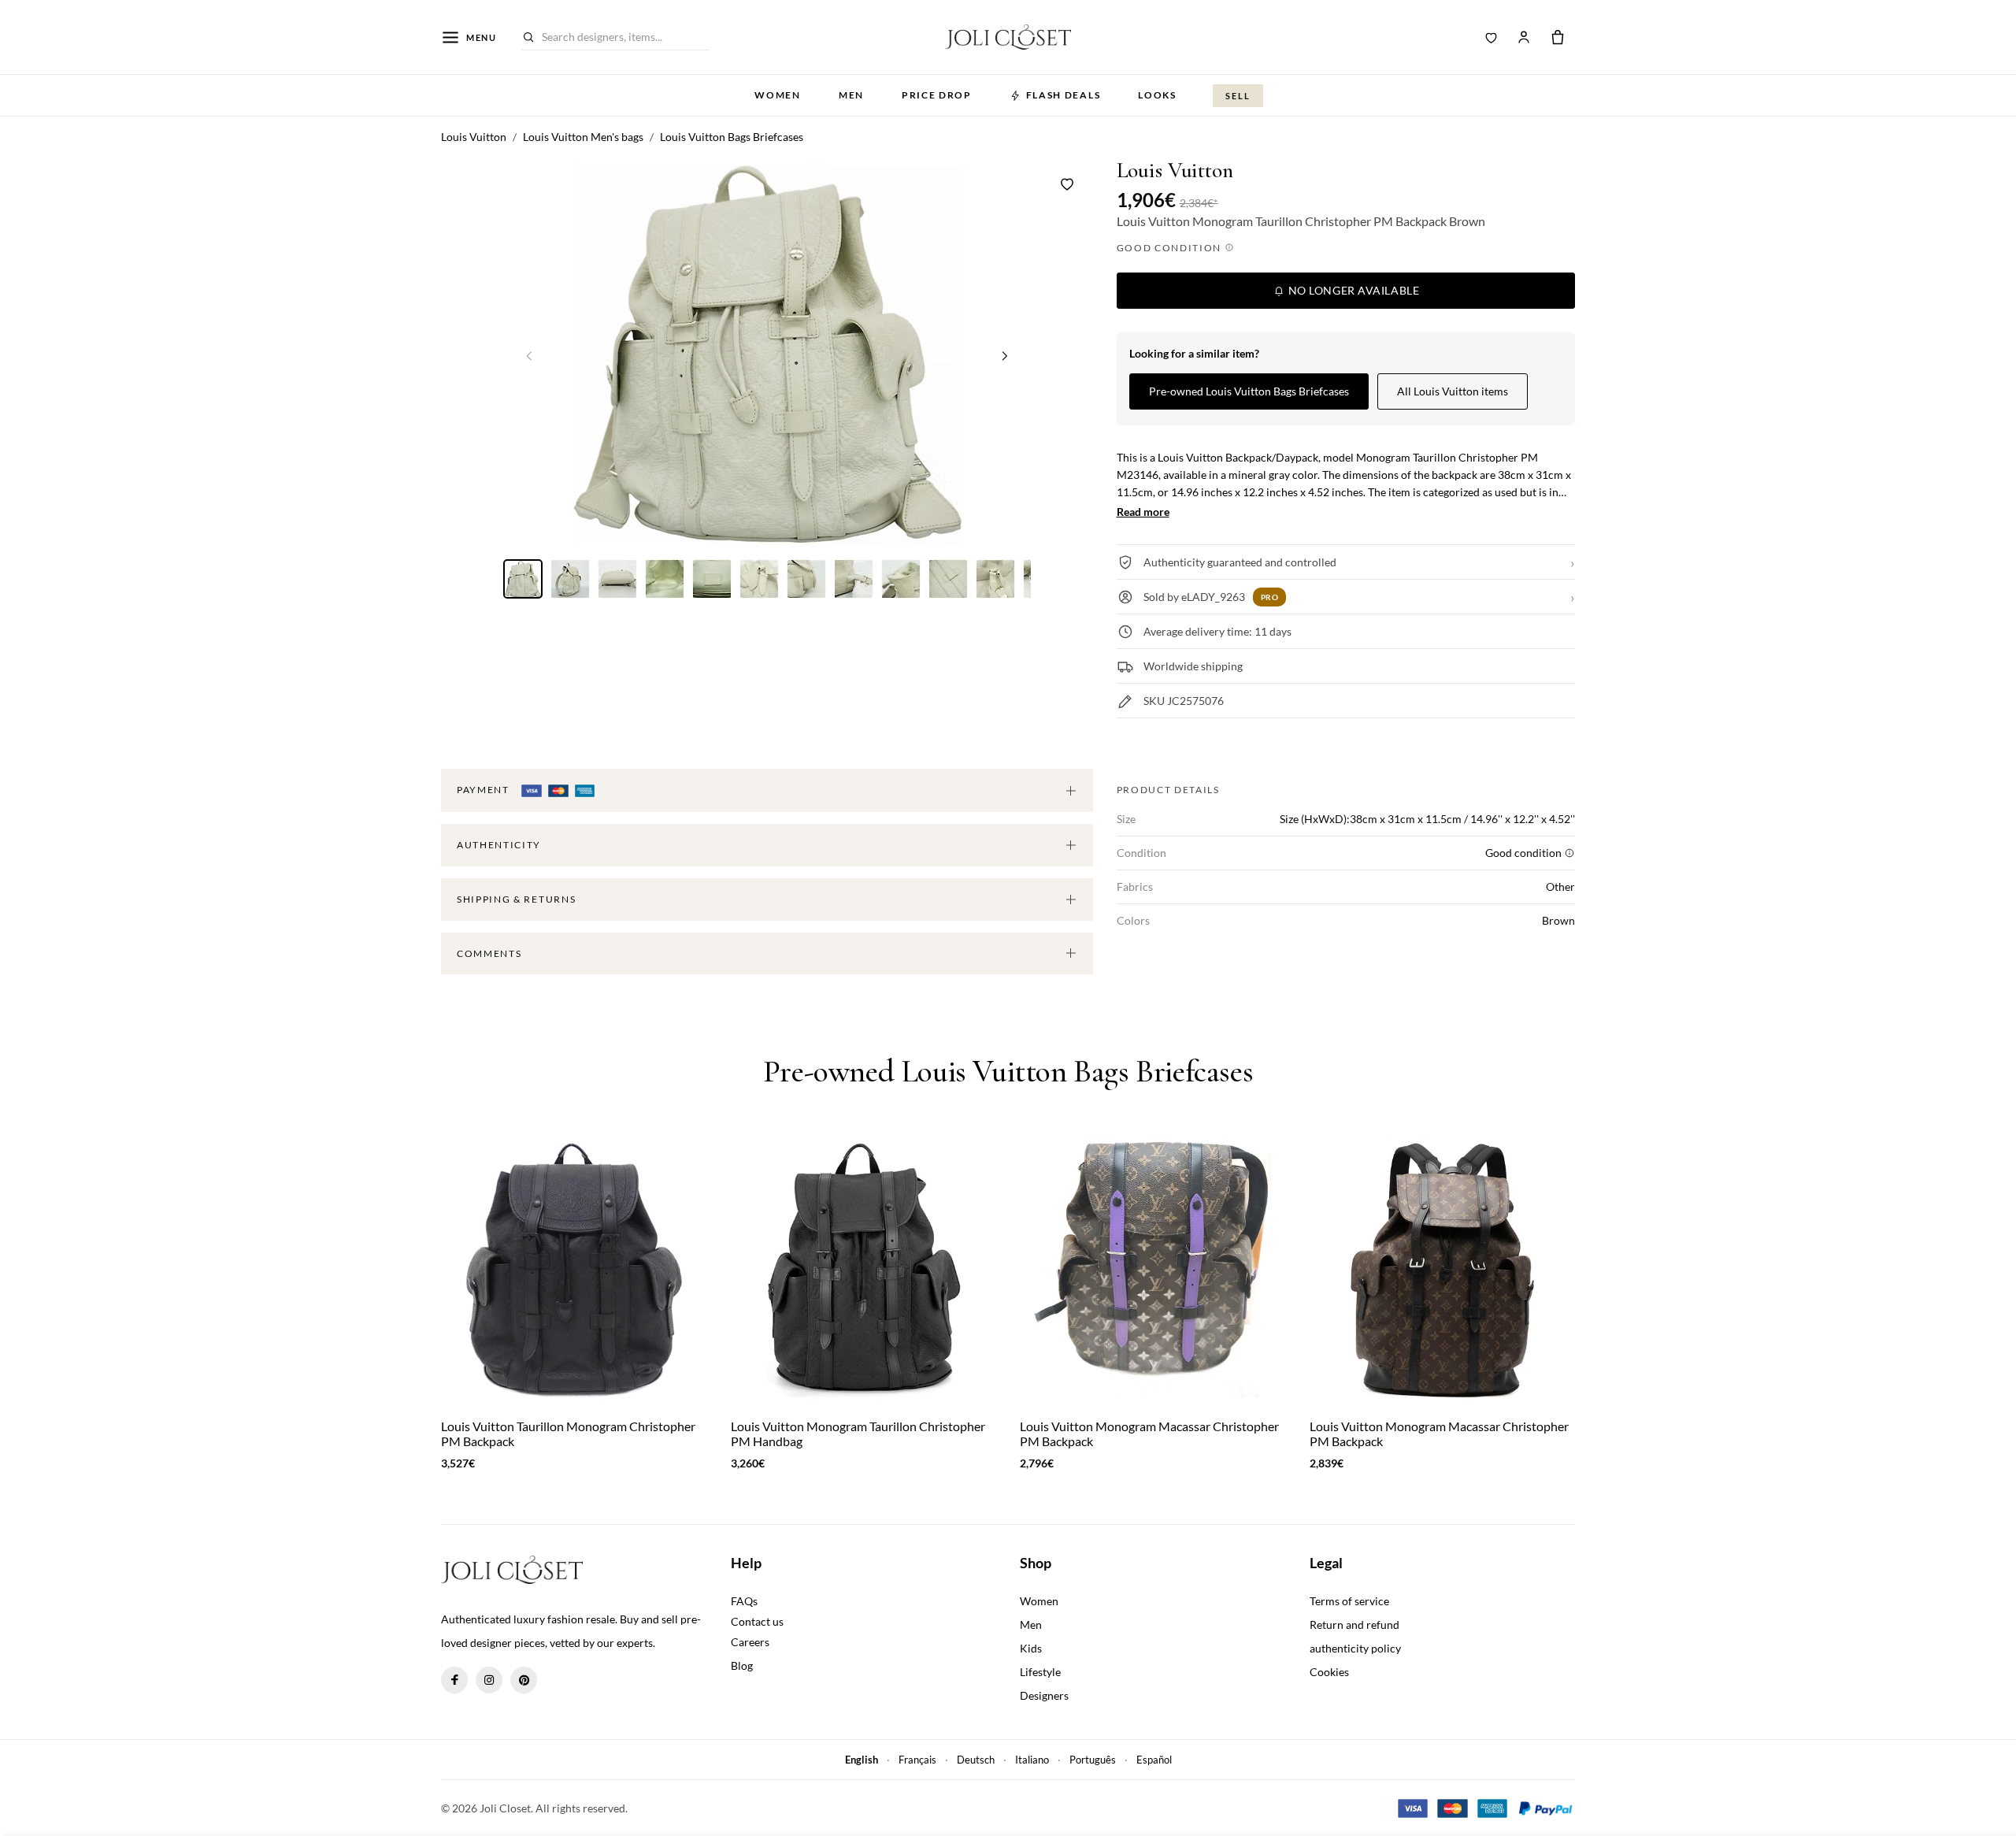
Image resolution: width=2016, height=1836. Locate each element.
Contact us (757, 1621)
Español (1154, 1760)
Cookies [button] (1329, 1672)
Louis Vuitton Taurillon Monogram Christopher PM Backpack (568, 1434)
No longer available (1352, 290)
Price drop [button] (937, 95)
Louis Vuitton (1175, 171)
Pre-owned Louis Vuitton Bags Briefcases (1249, 391)
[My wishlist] (1492, 37)
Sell (1238, 96)
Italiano (1032, 1760)
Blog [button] (742, 1665)
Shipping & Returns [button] (516, 899)
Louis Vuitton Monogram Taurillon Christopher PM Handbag (858, 1434)
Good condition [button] (1171, 248)
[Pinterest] (524, 1680)
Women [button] (777, 95)
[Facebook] (454, 1680)
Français (917, 1760)
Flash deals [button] (1063, 95)
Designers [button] (1044, 1695)
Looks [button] (1157, 95)
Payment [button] (484, 790)
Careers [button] (750, 1642)
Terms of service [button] (1349, 1601)
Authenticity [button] (499, 845)
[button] (1005, 355)
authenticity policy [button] (1355, 1648)
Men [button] (851, 95)
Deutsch (976, 1760)
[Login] (1524, 37)
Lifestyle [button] (1040, 1672)
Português (1093, 1760)
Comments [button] (489, 953)
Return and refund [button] (1354, 1625)
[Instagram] (489, 1680)
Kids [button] (1031, 1648)
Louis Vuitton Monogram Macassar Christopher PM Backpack (1149, 1434)
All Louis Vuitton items (1453, 391)
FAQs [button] (744, 1601)
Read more (1143, 512)
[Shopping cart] (1558, 37)
